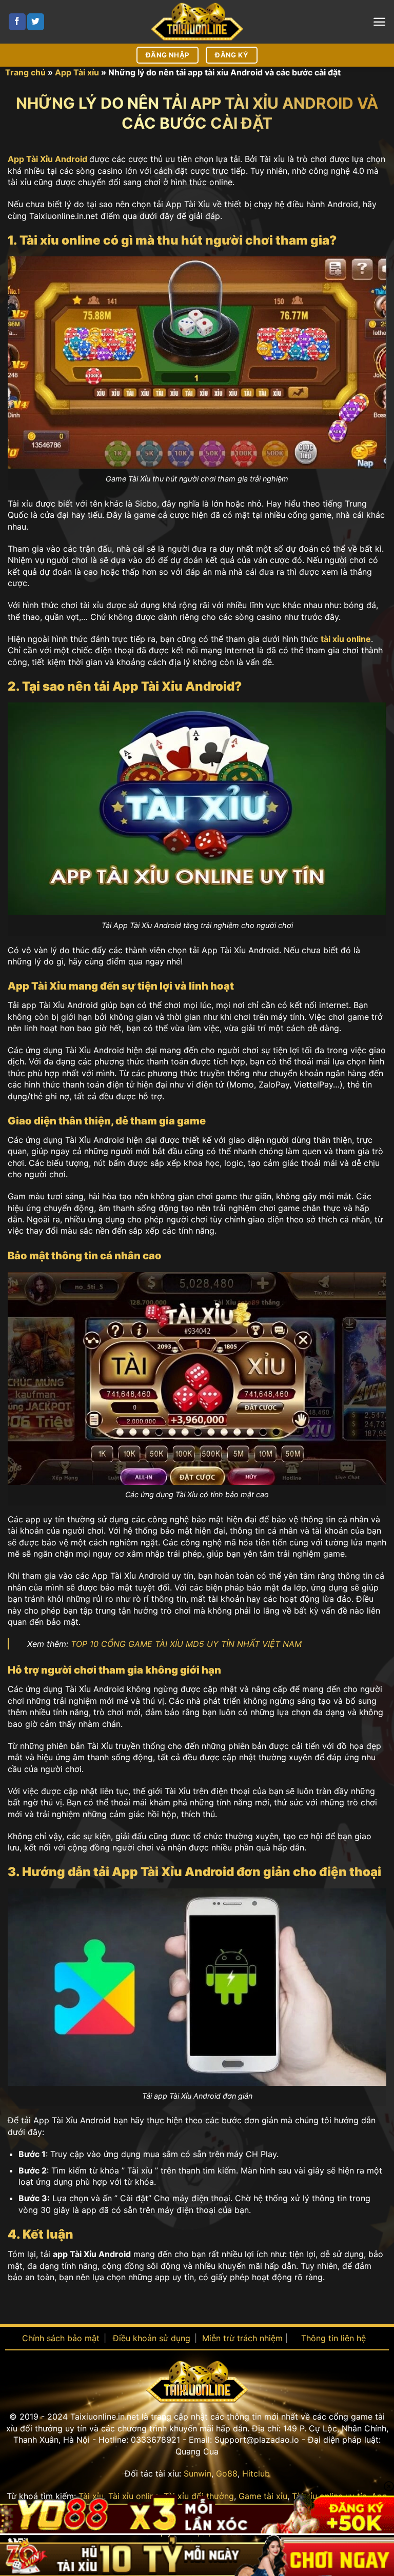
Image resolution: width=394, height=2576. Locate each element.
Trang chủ (25, 72)
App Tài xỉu (77, 72)
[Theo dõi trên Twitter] (36, 22)
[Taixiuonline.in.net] (197, 22)
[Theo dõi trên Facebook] (17, 22)
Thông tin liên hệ (333, 2338)
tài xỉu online (346, 639)
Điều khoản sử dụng (152, 2338)
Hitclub (256, 2473)
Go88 (227, 2473)
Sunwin (198, 2473)
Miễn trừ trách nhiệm (242, 2338)
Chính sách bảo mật (61, 2338)
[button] (379, 22)
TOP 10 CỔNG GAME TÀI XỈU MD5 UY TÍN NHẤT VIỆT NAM (186, 1644)
